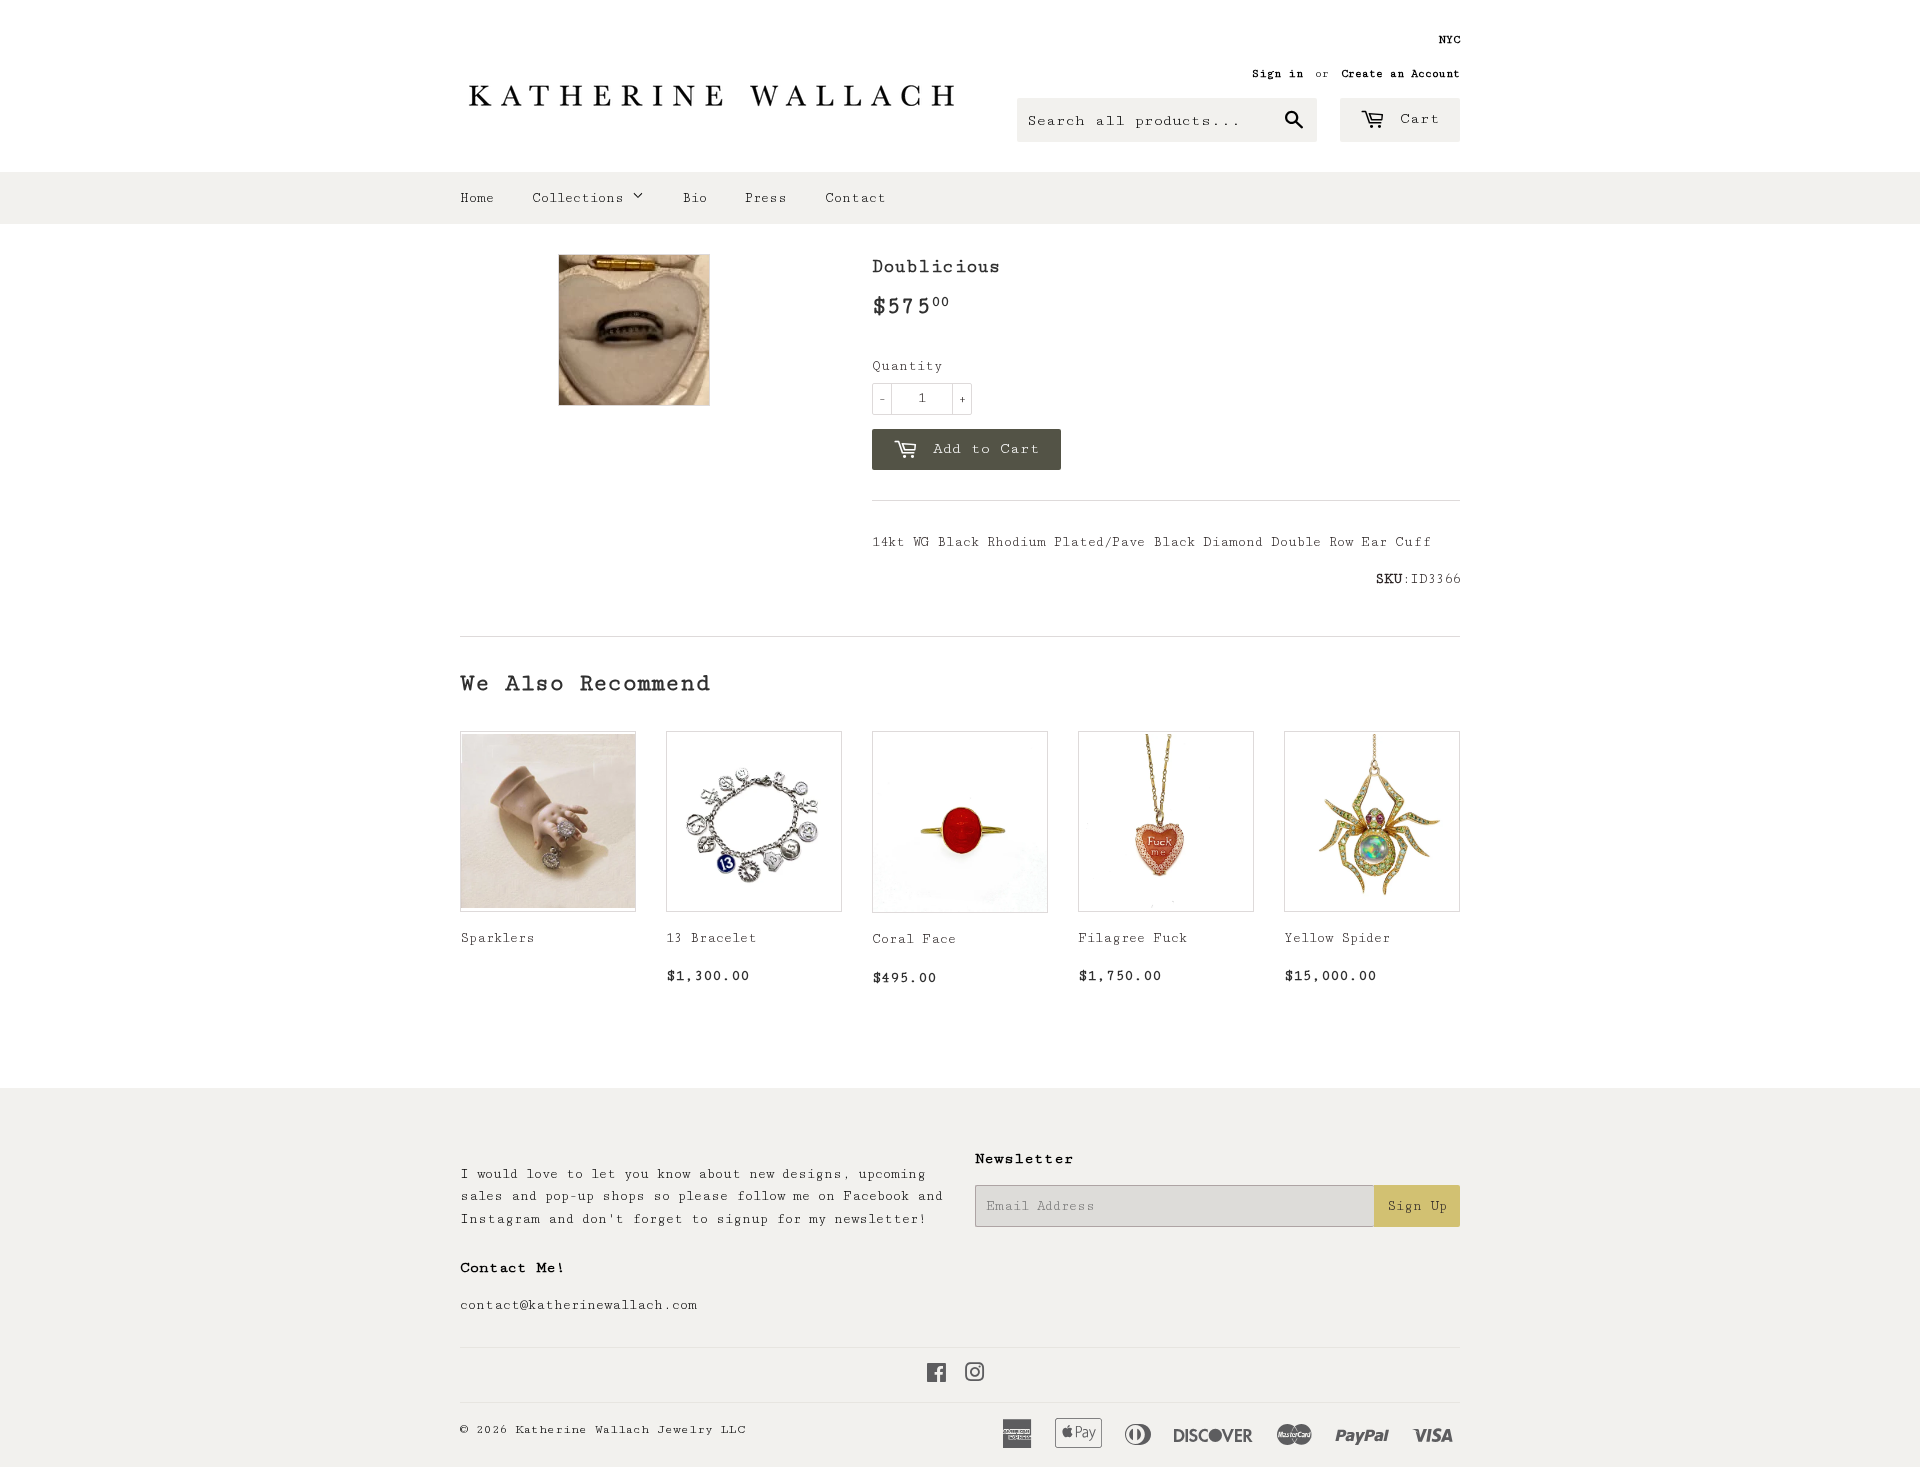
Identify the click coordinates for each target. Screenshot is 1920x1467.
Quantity (907, 366)
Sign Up (1417, 1206)
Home (477, 198)
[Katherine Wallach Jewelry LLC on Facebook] (936, 1376)
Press (766, 198)
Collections (582, 198)
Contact (855, 198)
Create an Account (1400, 73)
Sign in (1277, 73)
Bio (694, 198)
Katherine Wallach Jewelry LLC (630, 1429)
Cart (1415, 118)
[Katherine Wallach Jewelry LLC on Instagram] (975, 1376)
